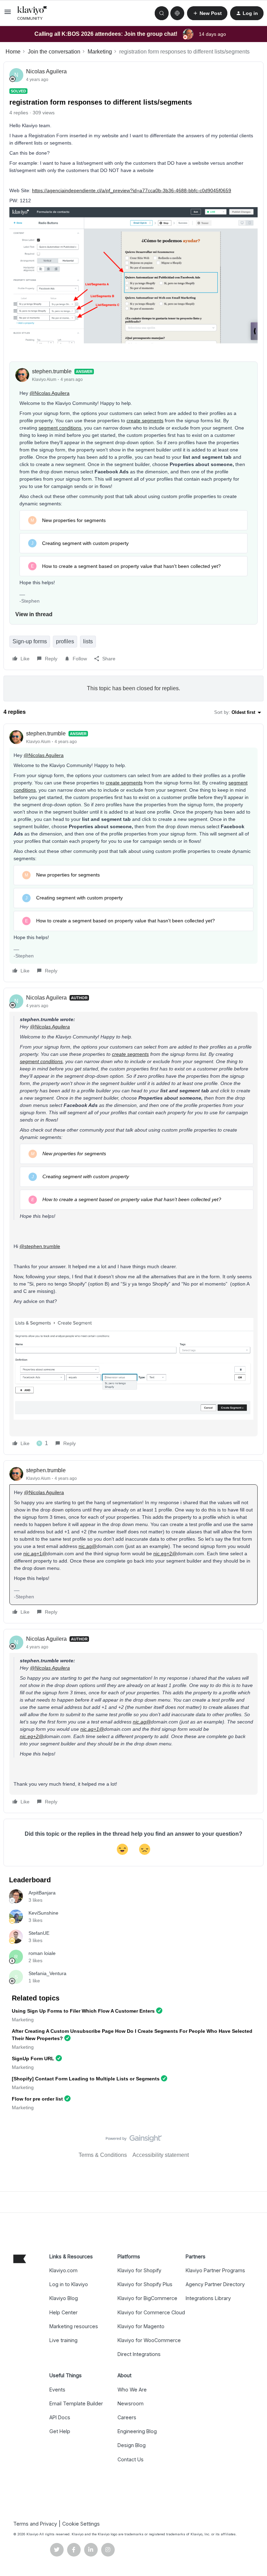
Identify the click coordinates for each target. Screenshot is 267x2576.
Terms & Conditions (103, 2155)
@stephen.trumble (40, 1246)
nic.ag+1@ (35, 1554)
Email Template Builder (76, 2403)
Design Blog (132, 2445)
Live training (63, 2340)
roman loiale (42, 1953)
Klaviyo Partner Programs (215, 2270)
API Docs (60, 2417)
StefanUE (39, 1933)
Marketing (100, 52)
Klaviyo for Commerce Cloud (151, 2312)
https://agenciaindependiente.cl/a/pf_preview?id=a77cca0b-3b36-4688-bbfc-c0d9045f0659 (132, 190)
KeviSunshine (43, 1913)
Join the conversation (54, 52)
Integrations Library (208, 2298)
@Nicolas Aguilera (50, 393)
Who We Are (132, 2390)
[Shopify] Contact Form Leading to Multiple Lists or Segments (86, 2079)
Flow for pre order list (37, 2099)
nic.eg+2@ (165, 1554)
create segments (145, 421)
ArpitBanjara (42, 1893)
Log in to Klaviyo (69, 2284)
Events (57, 2390)
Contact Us (131, 2459)
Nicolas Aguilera (46, 71)
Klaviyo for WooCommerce (149, 2340)
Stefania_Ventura (47, 1973)
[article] (133, 853)
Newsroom (131, 2403)
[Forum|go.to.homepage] (32, 13)
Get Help (60, 2431)
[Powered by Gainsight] (134, 2140)
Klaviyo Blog (64, 2298)
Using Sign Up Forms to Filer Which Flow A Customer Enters (83, 2011)
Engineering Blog (137, 2431)
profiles (65, 641)
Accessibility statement (161, 2155)
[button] (8, 14)
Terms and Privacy (35, 2524)
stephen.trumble (52, 371)
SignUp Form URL (33, 2059)
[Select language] (177, 13)
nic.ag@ (88, 1546)
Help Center (63, 2312)
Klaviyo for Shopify (139, 2270)
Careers (127, 2417)
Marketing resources (74, 2326)
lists (88, 641)
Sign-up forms (30, 641)
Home (13, 52)
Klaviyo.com (63, 2270)
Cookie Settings (81, 2524)
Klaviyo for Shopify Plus (145, 2284)
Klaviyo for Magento (141, 2326)
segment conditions (60, 428)
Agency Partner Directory (215, 2284)
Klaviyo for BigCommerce (147, 2298)
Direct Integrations (139, 2354)
